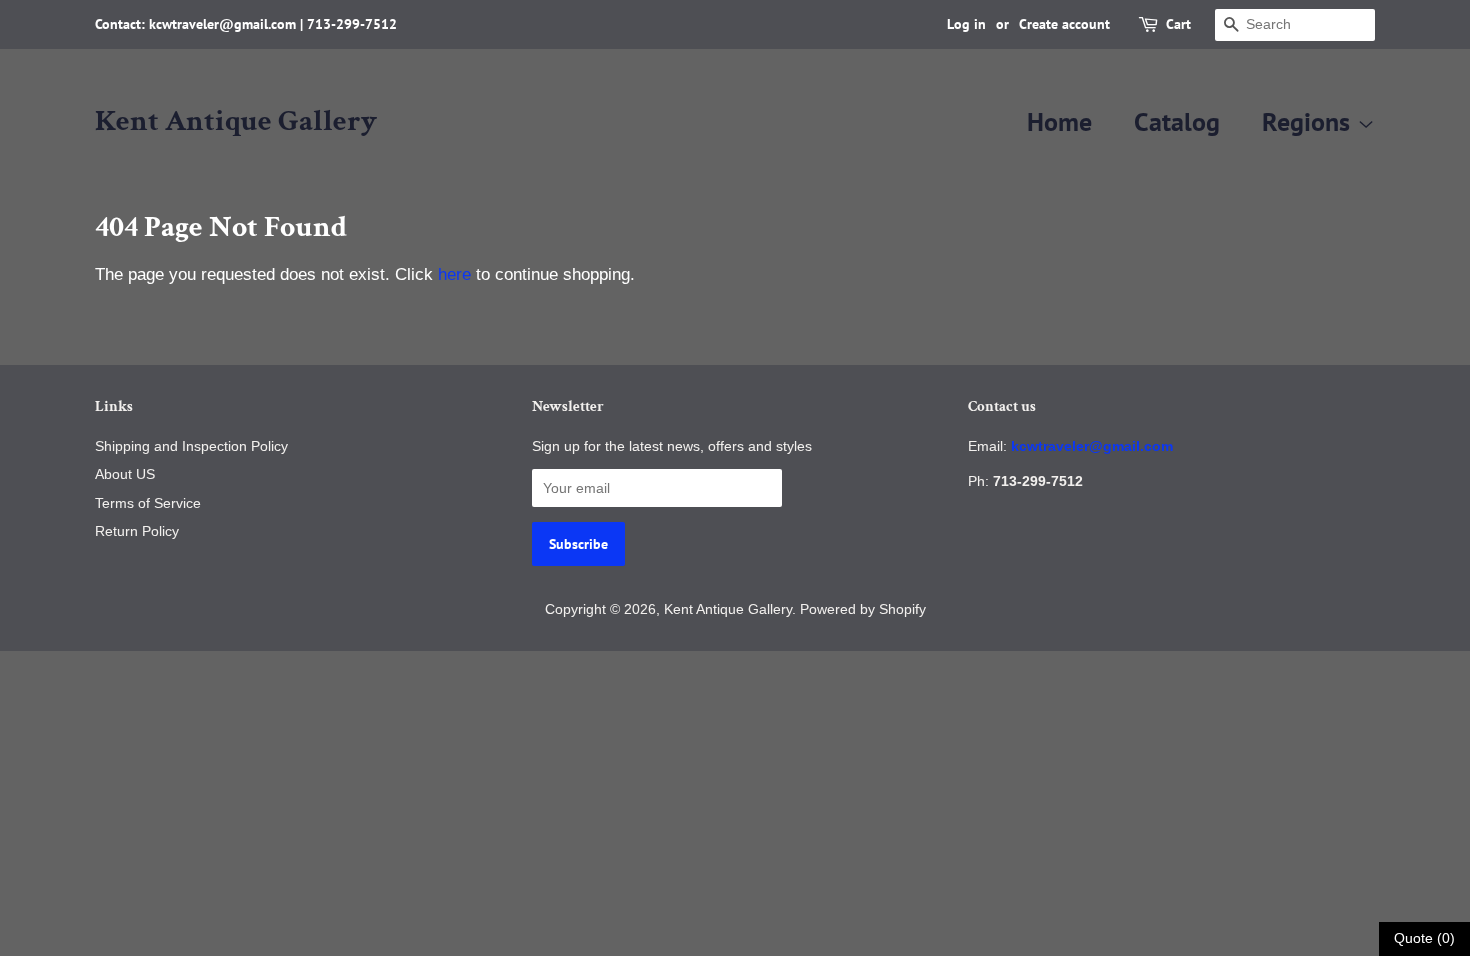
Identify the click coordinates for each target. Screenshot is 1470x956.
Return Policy (137, 531)
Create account (1064, 24)
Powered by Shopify (863, 609)
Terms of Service (148, 503)
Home (1059, 121)
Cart (1178, 24)
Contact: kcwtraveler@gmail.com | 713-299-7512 (246, 24)
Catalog (1177, 121)
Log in (966, 24)
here (454, 274)
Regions (1309, 121)
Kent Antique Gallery (236, 122)
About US (125, 474)
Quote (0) (1424, 938)
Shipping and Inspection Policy (191, 446)
